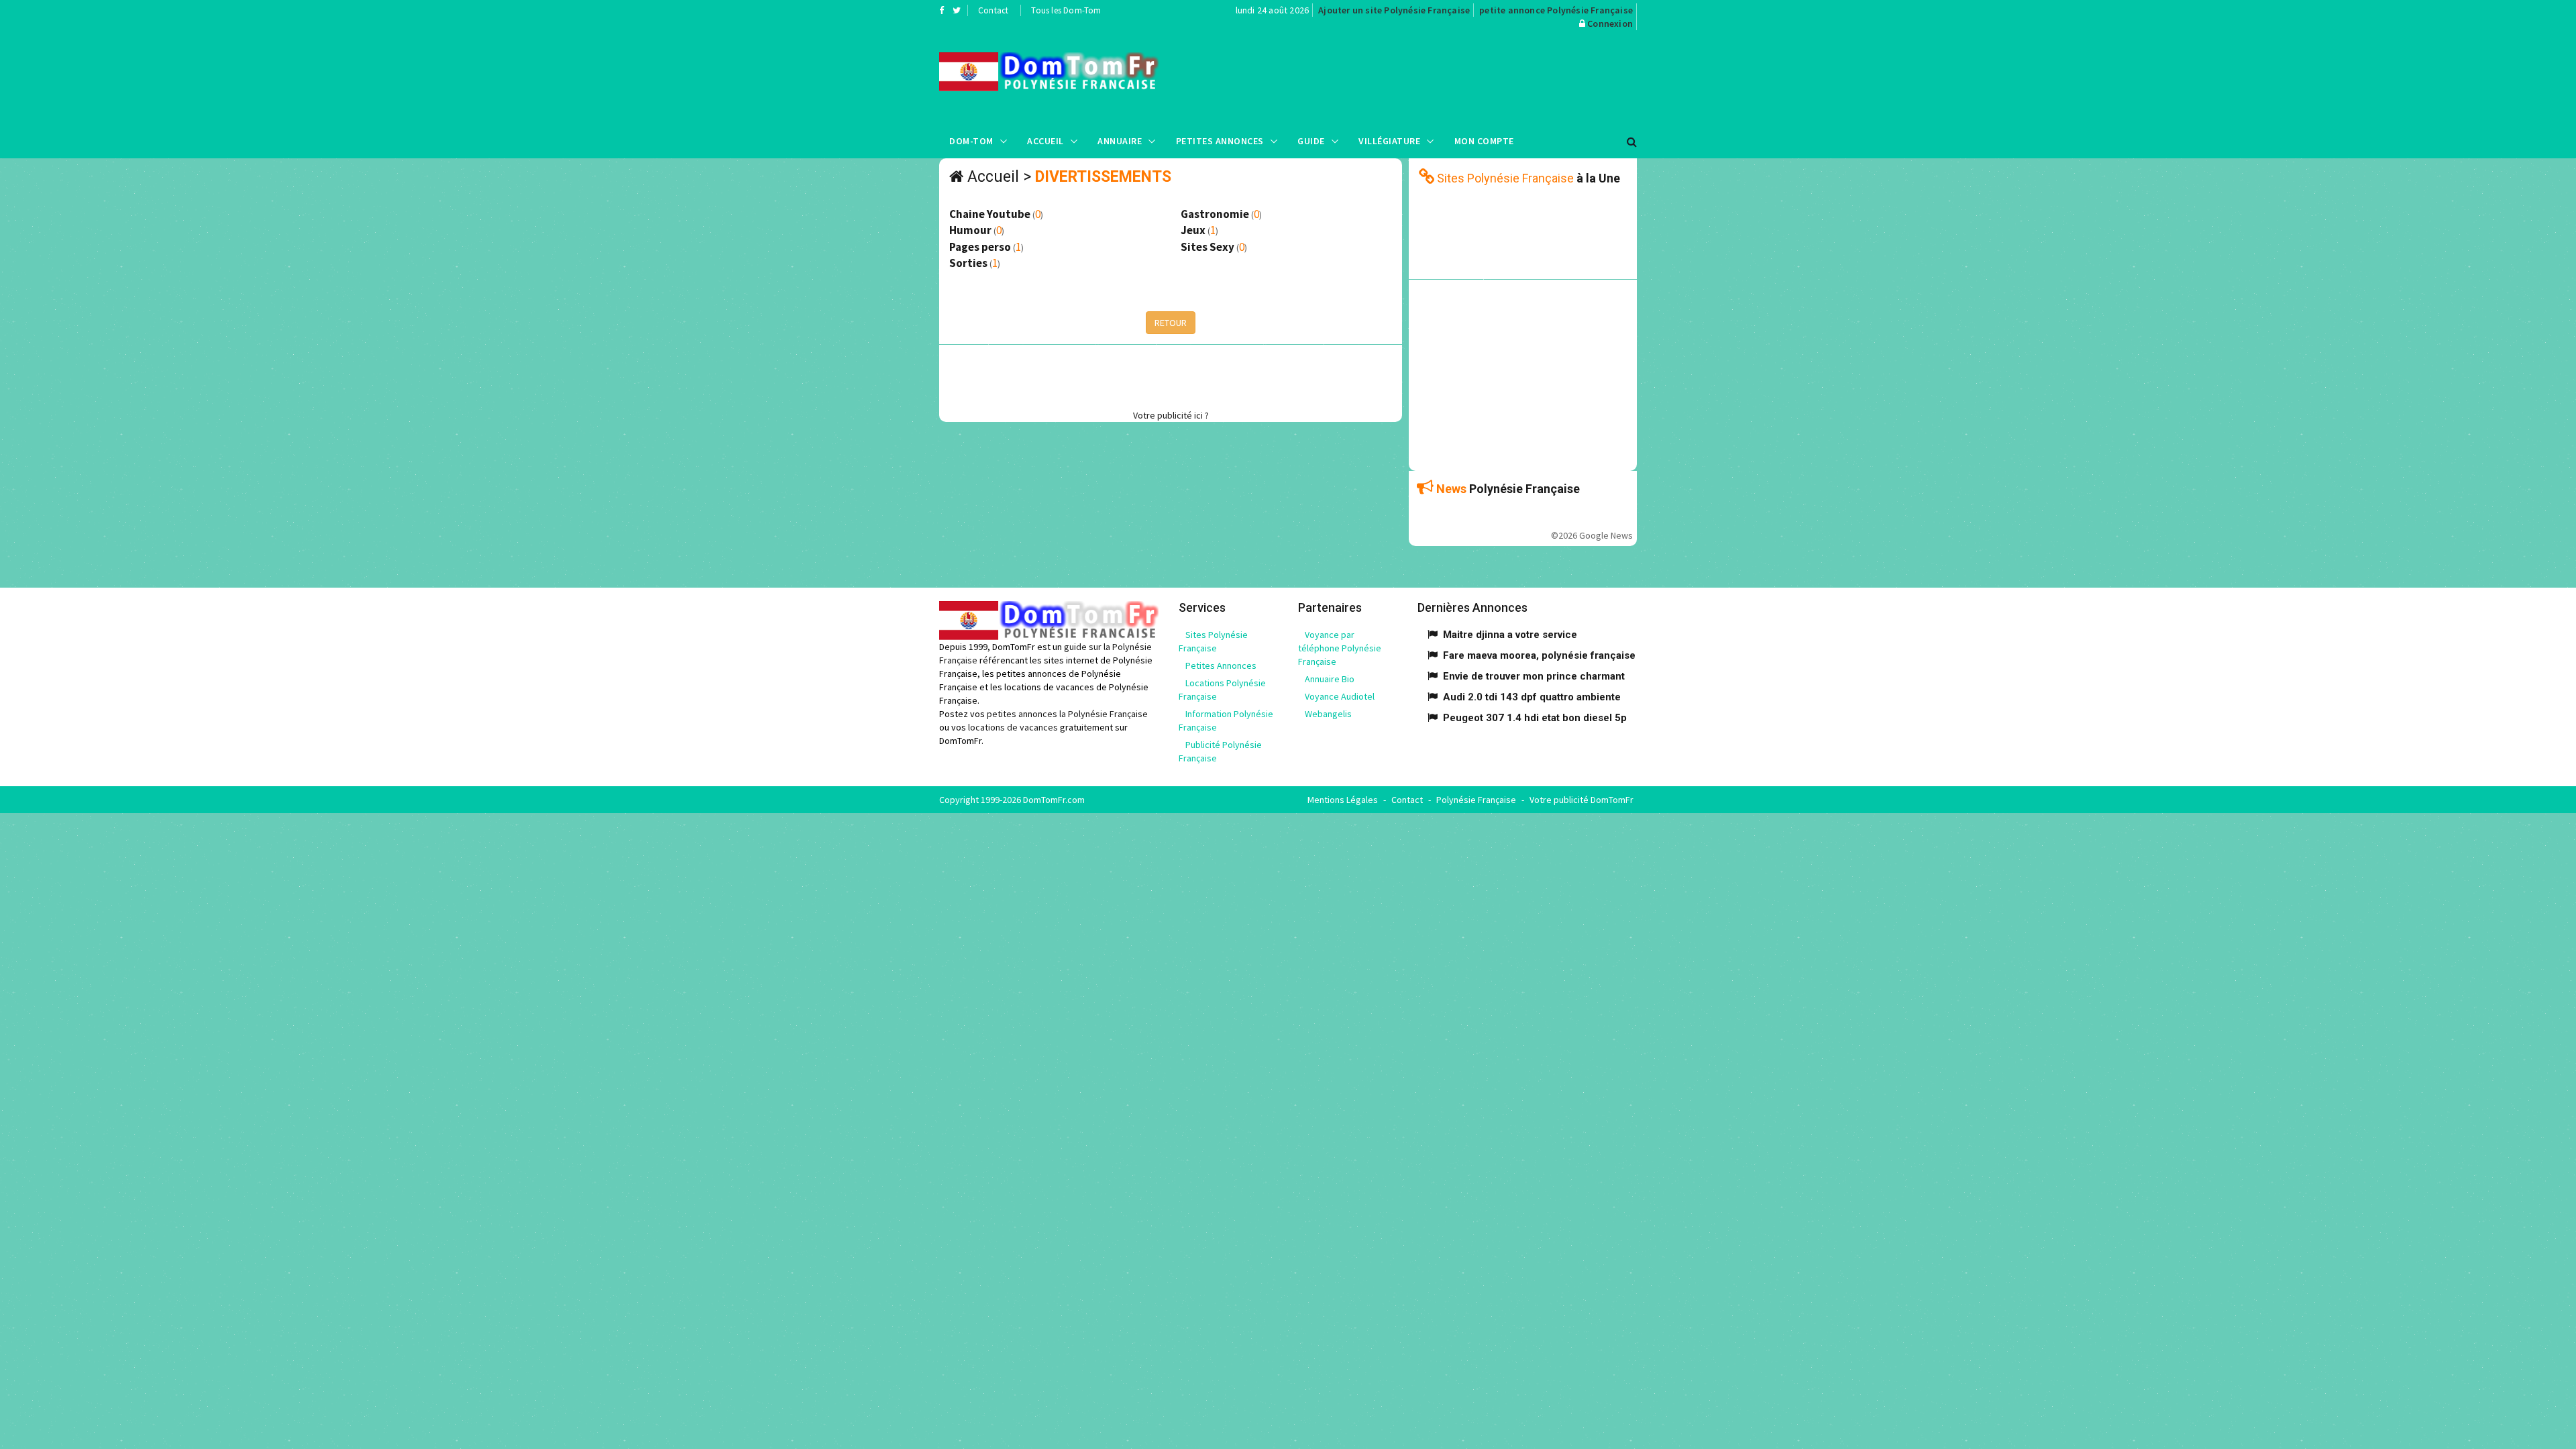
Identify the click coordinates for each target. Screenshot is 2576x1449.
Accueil (1045, 141)
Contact (993, 10)
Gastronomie (1215, 214)
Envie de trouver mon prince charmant (1534, 676)
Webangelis (1328, 714)
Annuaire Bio (1330, 679)
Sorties (968, 263)
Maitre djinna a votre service (1510, 635)
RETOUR (1171, 323)
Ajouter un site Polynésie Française (1394, 10)
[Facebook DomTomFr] (942, 10)
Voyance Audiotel (1340, 696)
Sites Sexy (1207, 247)
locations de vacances (1013, 727)
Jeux (1193, 230)
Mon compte (1484, 141)
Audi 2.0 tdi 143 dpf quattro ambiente (1532, 697)
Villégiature (1389, 141)
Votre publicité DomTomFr (1581, 800)
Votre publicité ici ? (1171, 415)
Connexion (1610, 23)
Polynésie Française (1476, 800)
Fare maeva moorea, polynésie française (1539, 655)
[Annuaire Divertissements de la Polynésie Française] (1049, 72)
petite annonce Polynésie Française (1556, 10)
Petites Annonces (1220, 141)
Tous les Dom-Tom (1066, 10)
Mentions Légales (1343, 800)
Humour (970, 230)
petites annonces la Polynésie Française (1067, 714)
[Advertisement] (1423, 77)
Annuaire (1120, 141)
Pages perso (980, 247)
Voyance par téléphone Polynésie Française (1340, 648)
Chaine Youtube (990, 214)
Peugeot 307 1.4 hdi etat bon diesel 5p (1535, 718)
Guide (1311, 141)
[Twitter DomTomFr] (957, 10)
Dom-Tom (971, 141)
